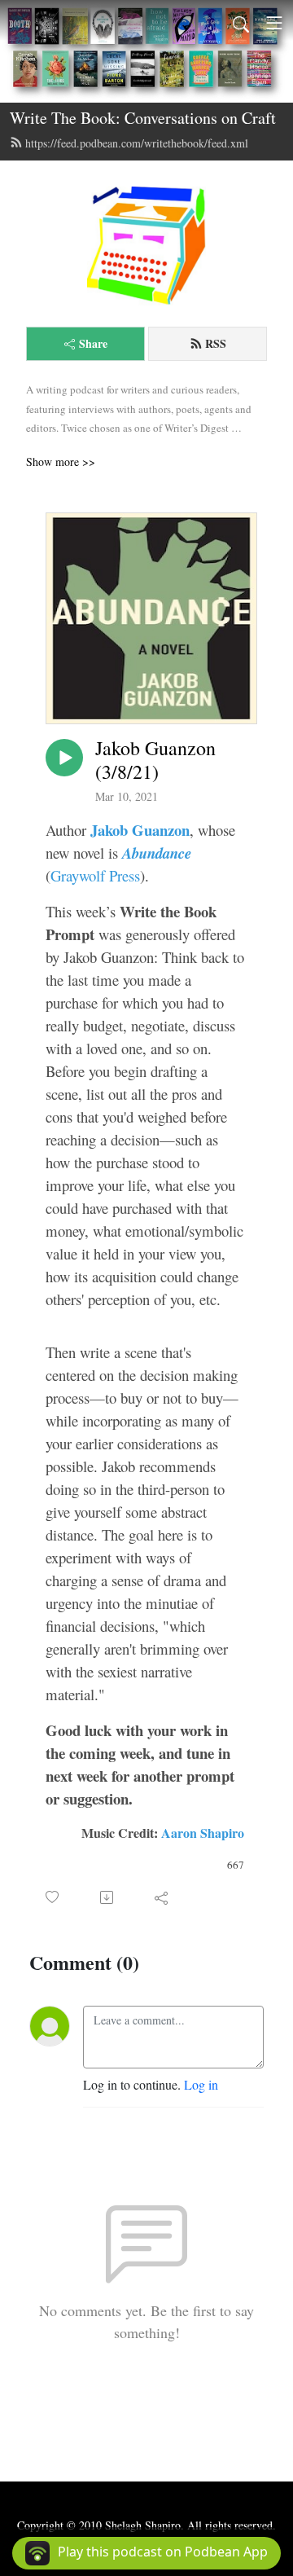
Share (93, 343)
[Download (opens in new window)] (108, 1897)
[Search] (241, 23)
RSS (216, 343)
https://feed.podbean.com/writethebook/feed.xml (137, 143)
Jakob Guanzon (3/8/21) (155, 760)
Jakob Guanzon (140, 830)
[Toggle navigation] (274, 23)
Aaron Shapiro (203, 1833)
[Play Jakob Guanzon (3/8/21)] (64, 758)
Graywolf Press (95, 875)
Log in (201, 2084)
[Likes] (53, 1897)
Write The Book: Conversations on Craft (143, 118)
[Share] (162, 1897)
